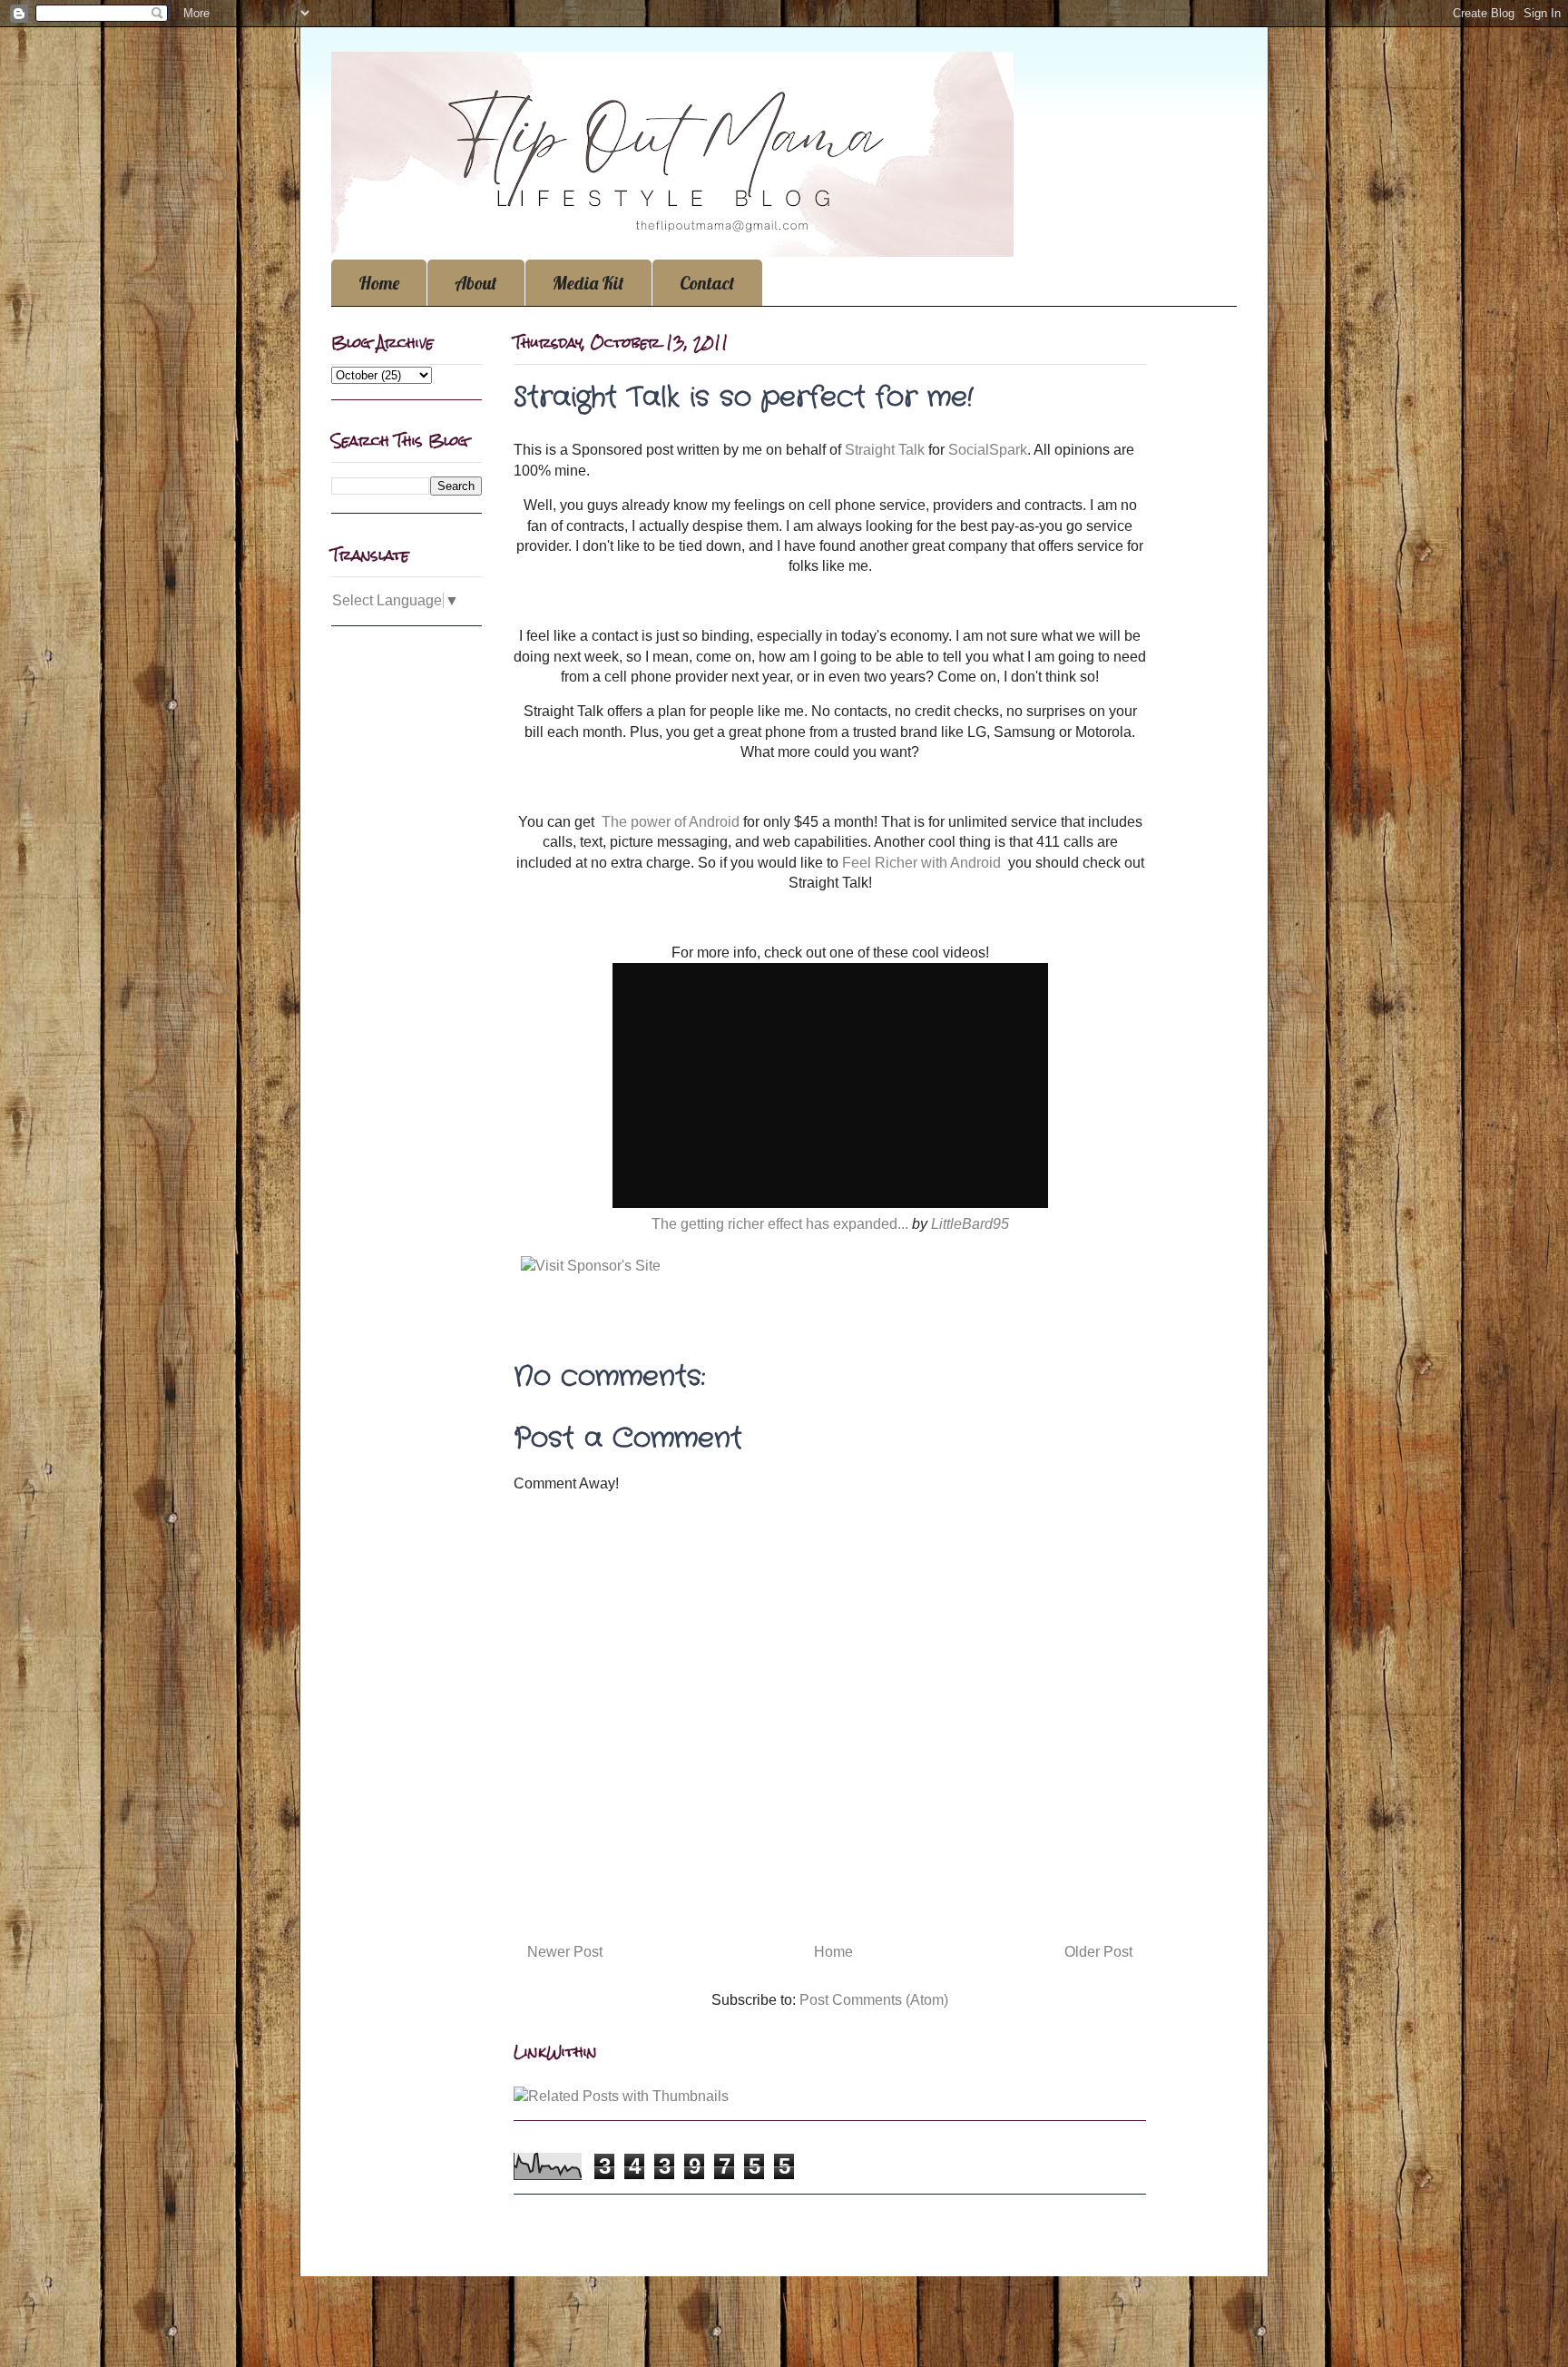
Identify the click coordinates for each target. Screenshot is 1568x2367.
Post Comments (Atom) (874, 2000)
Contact (707, 283)
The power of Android (671, 822)
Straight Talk (885, 450)
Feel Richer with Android (921, 863)
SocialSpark (988, 450)
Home (379, 283)
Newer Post (565, 1952)
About (476, 283)
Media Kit (588, 283)
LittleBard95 (970, 1224)
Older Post (1098, 1952)
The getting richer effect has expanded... (780, 1224)
